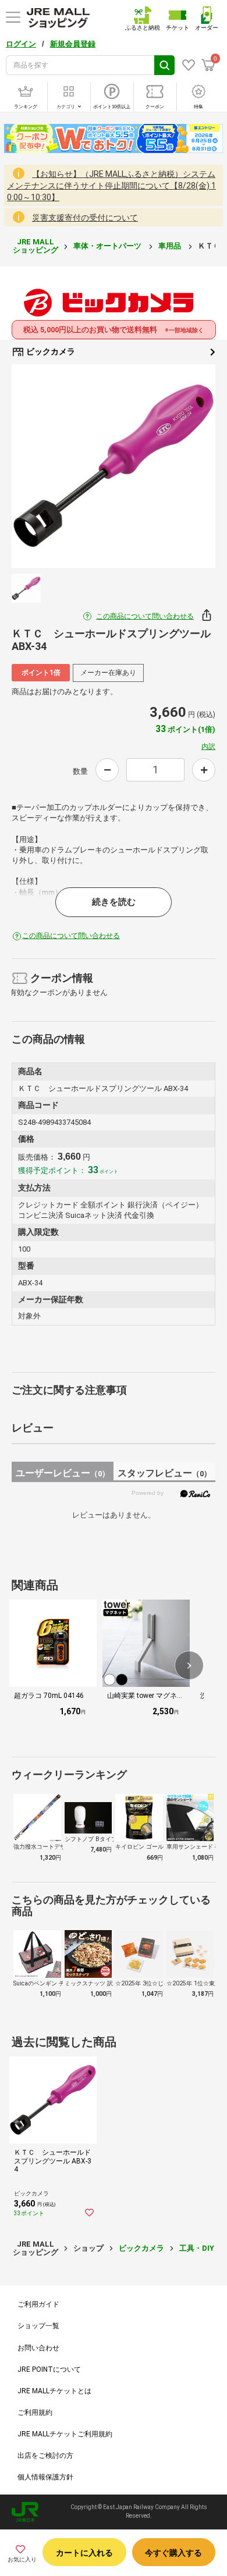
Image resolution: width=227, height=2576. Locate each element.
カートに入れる (84, 2553)
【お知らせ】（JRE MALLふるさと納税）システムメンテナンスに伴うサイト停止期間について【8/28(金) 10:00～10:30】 (111, 186)
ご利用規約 (35, 2412)
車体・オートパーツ (108, 246)
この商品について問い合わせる (145, 616)
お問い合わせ (38, 2348)
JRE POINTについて (49, 2369)
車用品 (171, 246)
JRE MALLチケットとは (54, 2391)
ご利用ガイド (38, 2304)
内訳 (208, 747)
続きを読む (114, 902)
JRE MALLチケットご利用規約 (65, 2434)
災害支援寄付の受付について (85, 218)
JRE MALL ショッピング (36, 246)
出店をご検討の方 (45, 2456)
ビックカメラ (50, 351)
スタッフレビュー (164, 1473)
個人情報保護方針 (45, 2477)
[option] (114, 466)
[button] (189, 1665)
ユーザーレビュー (63, 1473)
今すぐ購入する (173, 2553)
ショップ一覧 (38, 2326)
